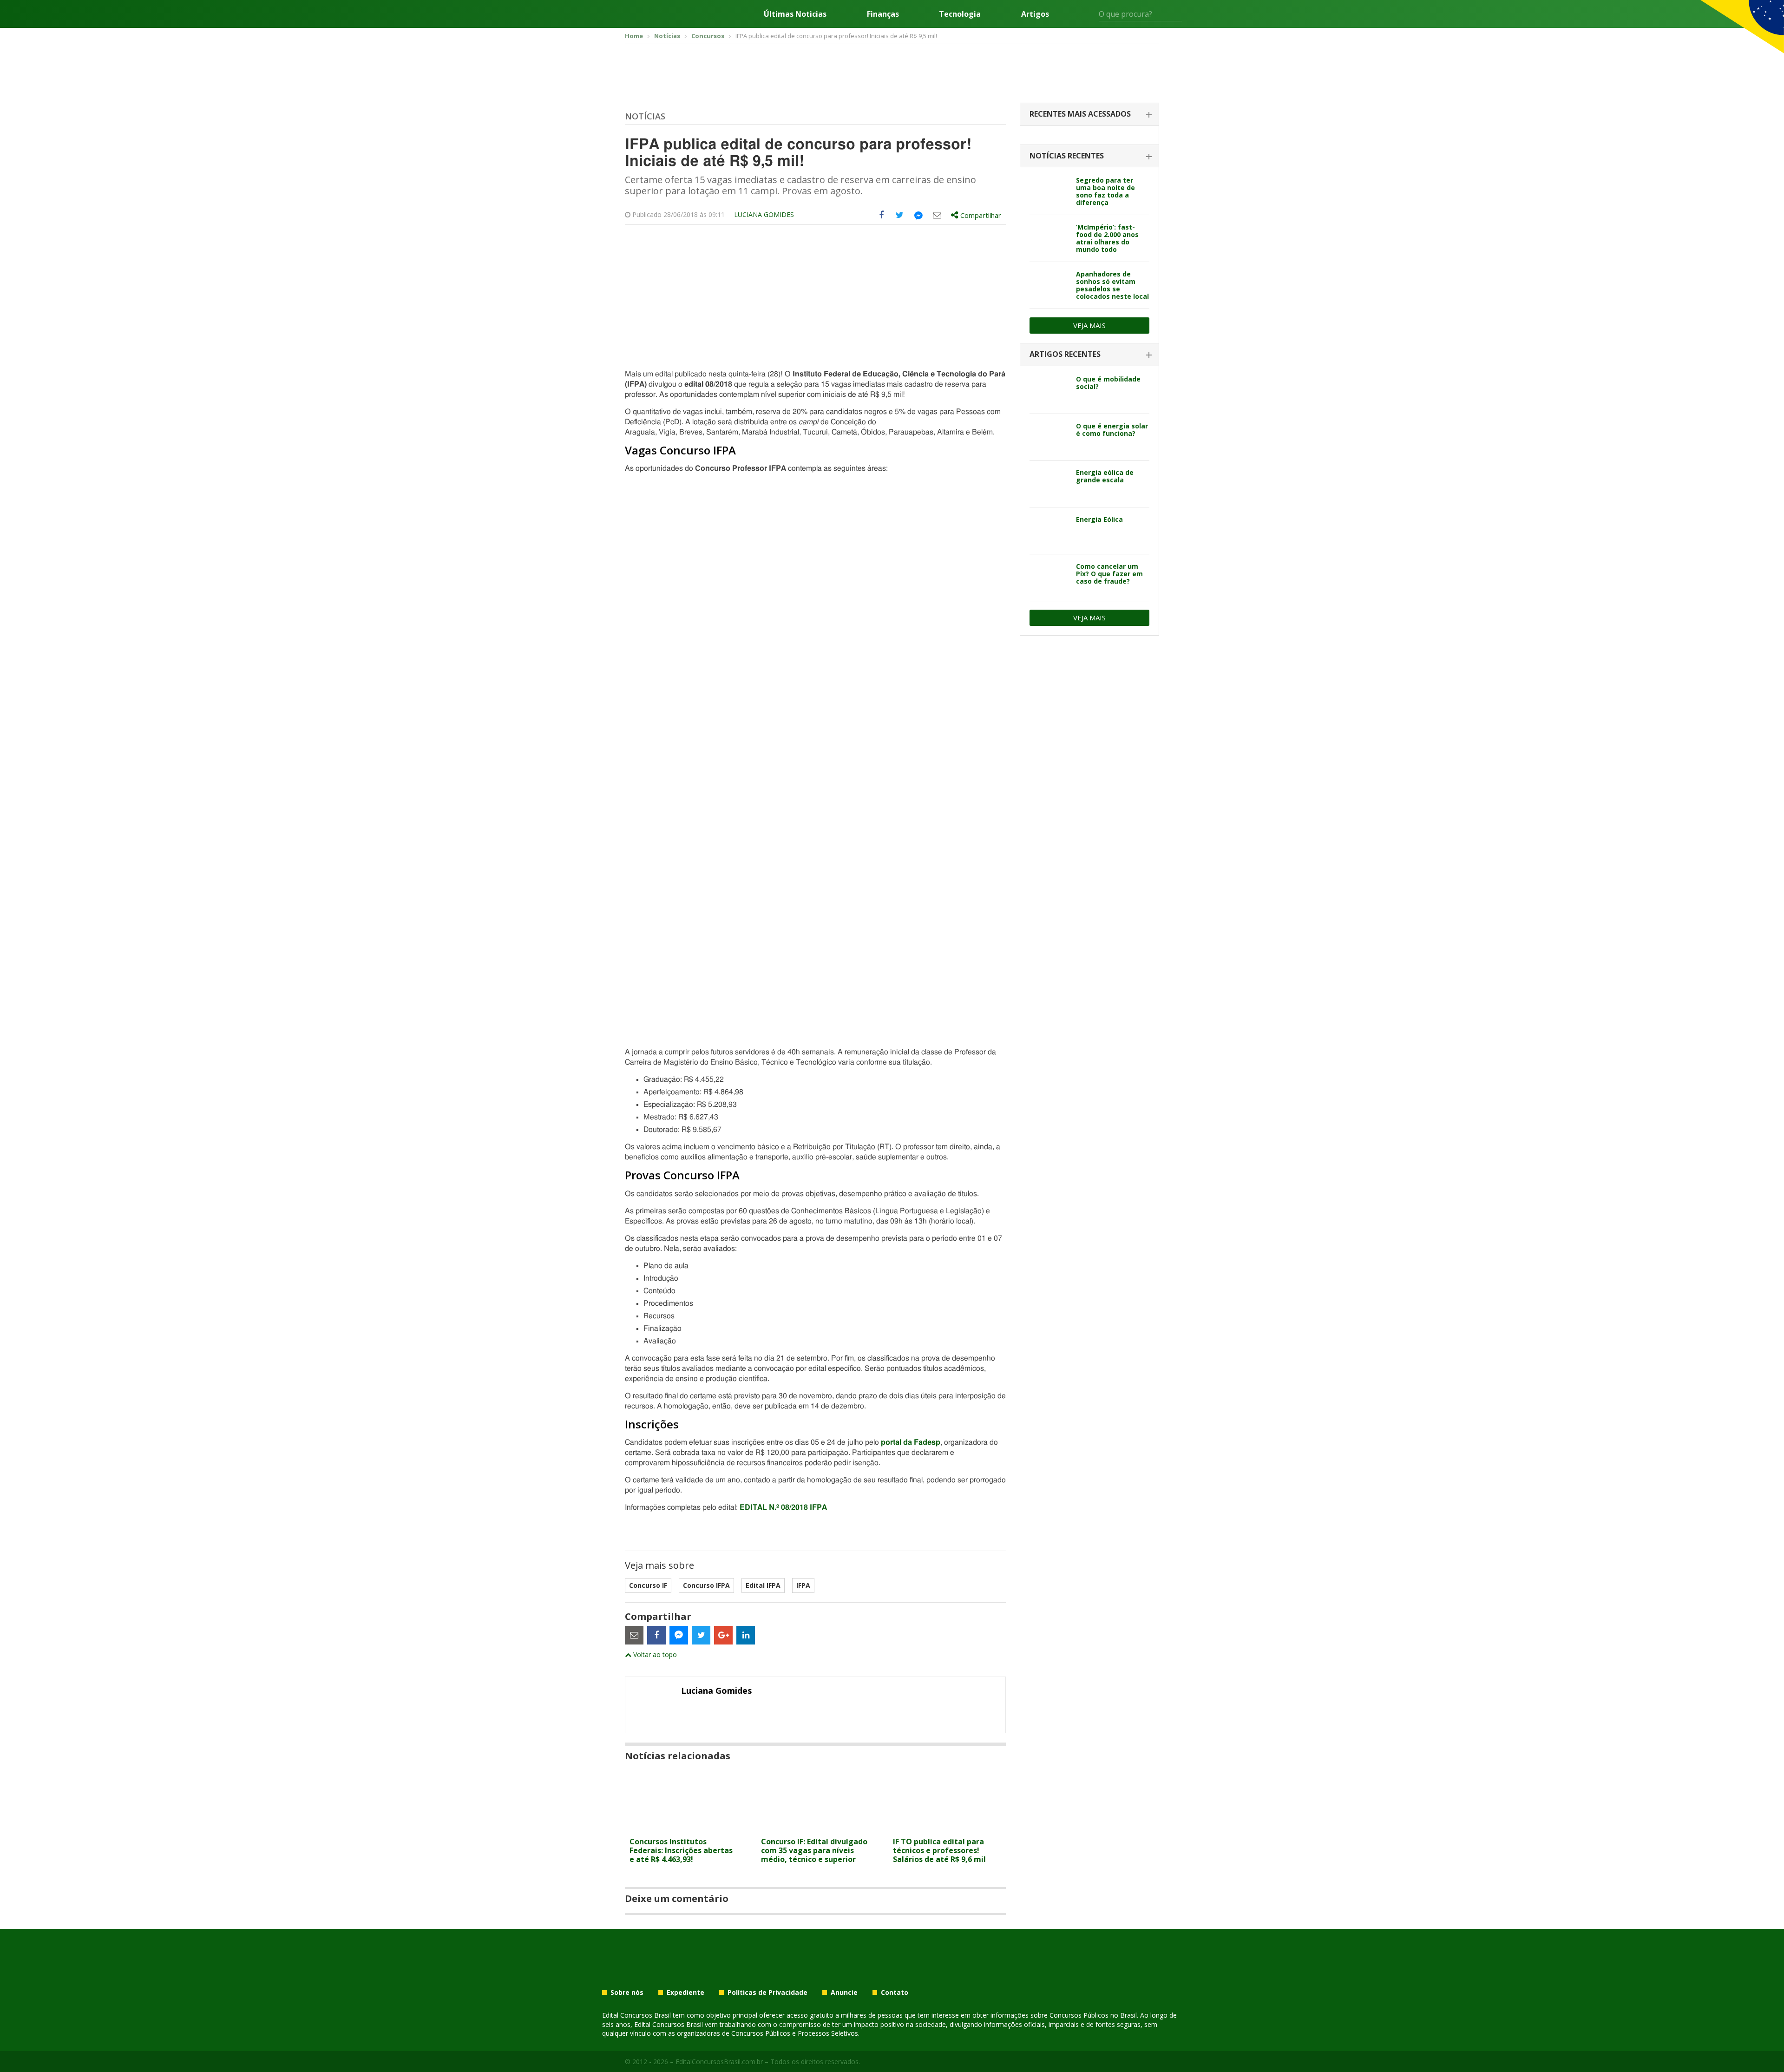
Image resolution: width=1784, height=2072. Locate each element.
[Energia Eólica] (1049, 531)
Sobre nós (627, 1993)
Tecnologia (960, 14)
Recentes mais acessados (1080, 114)
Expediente (685, 1993)
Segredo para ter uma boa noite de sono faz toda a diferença (1105, 191)
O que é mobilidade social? (1108, 383)
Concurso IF (648, 1585)
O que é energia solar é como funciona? (1112, 430)
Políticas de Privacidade (767, 1993)
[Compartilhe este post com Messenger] (918, 215)
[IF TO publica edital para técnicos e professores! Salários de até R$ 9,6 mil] (947, 1827)
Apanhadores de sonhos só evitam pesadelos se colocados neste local (1112, 285)
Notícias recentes (1067, 156)
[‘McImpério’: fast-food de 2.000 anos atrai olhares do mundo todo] (1049, 238)
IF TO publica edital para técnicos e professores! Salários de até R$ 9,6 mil (939, 1850)
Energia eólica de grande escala (1105, 476)
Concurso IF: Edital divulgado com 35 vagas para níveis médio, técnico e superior (814, 1850)
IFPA (803, 1585)
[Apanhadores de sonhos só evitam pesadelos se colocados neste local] (1049, 285)
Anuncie (844, 1993)
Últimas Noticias (795, 14)
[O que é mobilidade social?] (1049, 390)
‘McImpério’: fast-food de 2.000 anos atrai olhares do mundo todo (1107, 238)
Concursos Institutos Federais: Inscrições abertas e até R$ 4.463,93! (681, 1850)
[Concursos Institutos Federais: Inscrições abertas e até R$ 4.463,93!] (684, 1827)
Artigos (1035, 14)
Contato (895, 1993)
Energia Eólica (1099, 519)
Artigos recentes (1065, 354)
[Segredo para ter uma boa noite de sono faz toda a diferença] (1049, 191)
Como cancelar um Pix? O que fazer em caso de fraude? (1109, 574)
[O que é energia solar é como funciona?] (1049, 437)
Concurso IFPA (706, 1585)
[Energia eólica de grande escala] (1049, 484)
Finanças (883, 14)
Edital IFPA (763, 1585)
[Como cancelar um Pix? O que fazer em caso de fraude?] (1049, 578)
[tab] (1089, 115)
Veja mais (1089, 325)
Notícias (645, 116)
